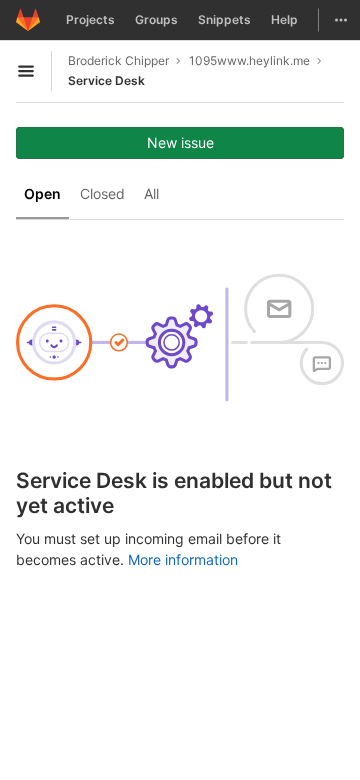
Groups (156, 19)
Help (284, 19)
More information (183, 559)
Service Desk (106, 80)
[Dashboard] (28, 20)
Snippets (224, 19)
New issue (180, 142)
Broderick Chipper (118, 60)
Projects (90, 19)
